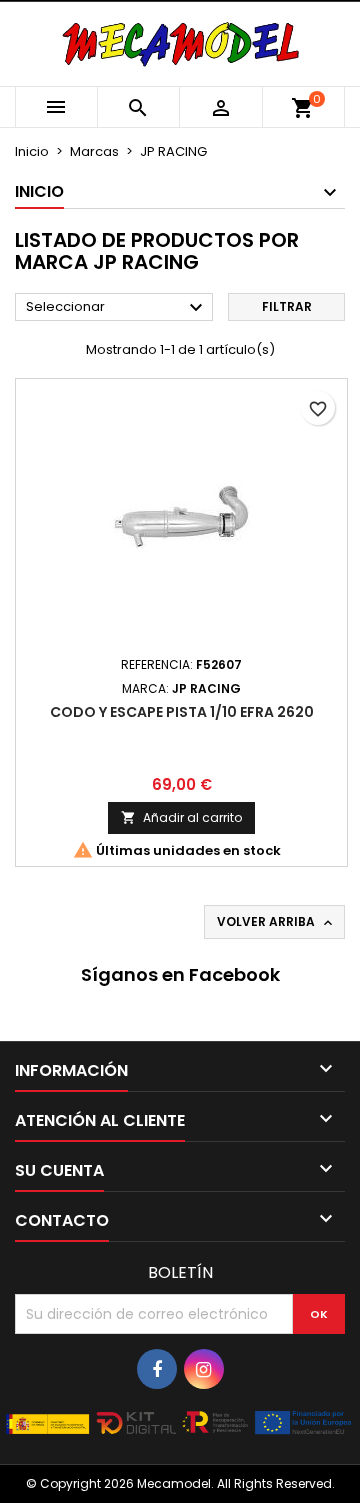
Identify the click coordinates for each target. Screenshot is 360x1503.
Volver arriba (276, 922)
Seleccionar (117, 308)
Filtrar (287, 306)
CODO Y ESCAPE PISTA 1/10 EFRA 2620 (182, 712)
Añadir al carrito (181, 817)
